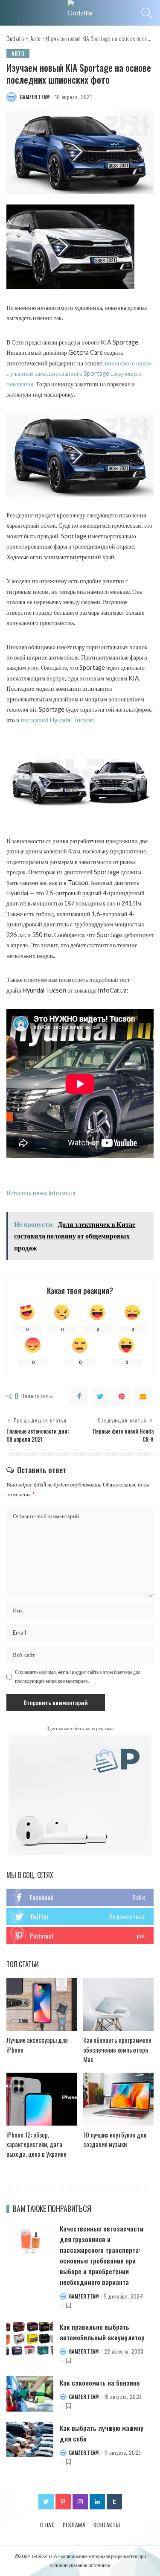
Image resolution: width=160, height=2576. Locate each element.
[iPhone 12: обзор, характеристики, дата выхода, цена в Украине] (42, 2099)
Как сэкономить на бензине (100, 2383)
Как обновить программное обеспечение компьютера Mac (117, 2049)
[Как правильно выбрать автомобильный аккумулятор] (30, 2339)
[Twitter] (100, 1396)
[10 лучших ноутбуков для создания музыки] (119, 2099)
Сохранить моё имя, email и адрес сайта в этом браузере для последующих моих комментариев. (78, 1676)
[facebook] (80, 1897)
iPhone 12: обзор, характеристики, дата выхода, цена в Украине (36, 2144)
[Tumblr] (114, 2502)
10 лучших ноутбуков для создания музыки (115, 2139)
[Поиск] (145, 13)
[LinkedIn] (97, 2502)
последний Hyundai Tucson (57, 720)
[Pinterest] (122, 1396)
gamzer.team (35, 97)
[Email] (143, 1396)
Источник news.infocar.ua (41, 1193)
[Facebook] (79, 1396)
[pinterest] (80, 1936)
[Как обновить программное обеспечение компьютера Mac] (119, 2004)
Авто (18, 53)
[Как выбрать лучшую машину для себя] (30, 2440)
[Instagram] (80, 2502)
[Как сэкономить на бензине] (30, 2394)
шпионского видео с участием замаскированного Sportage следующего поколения (79, 374)
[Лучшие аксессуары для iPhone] (42, 2004)
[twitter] (80, 1916)
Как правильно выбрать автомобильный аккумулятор (102, 2332)
